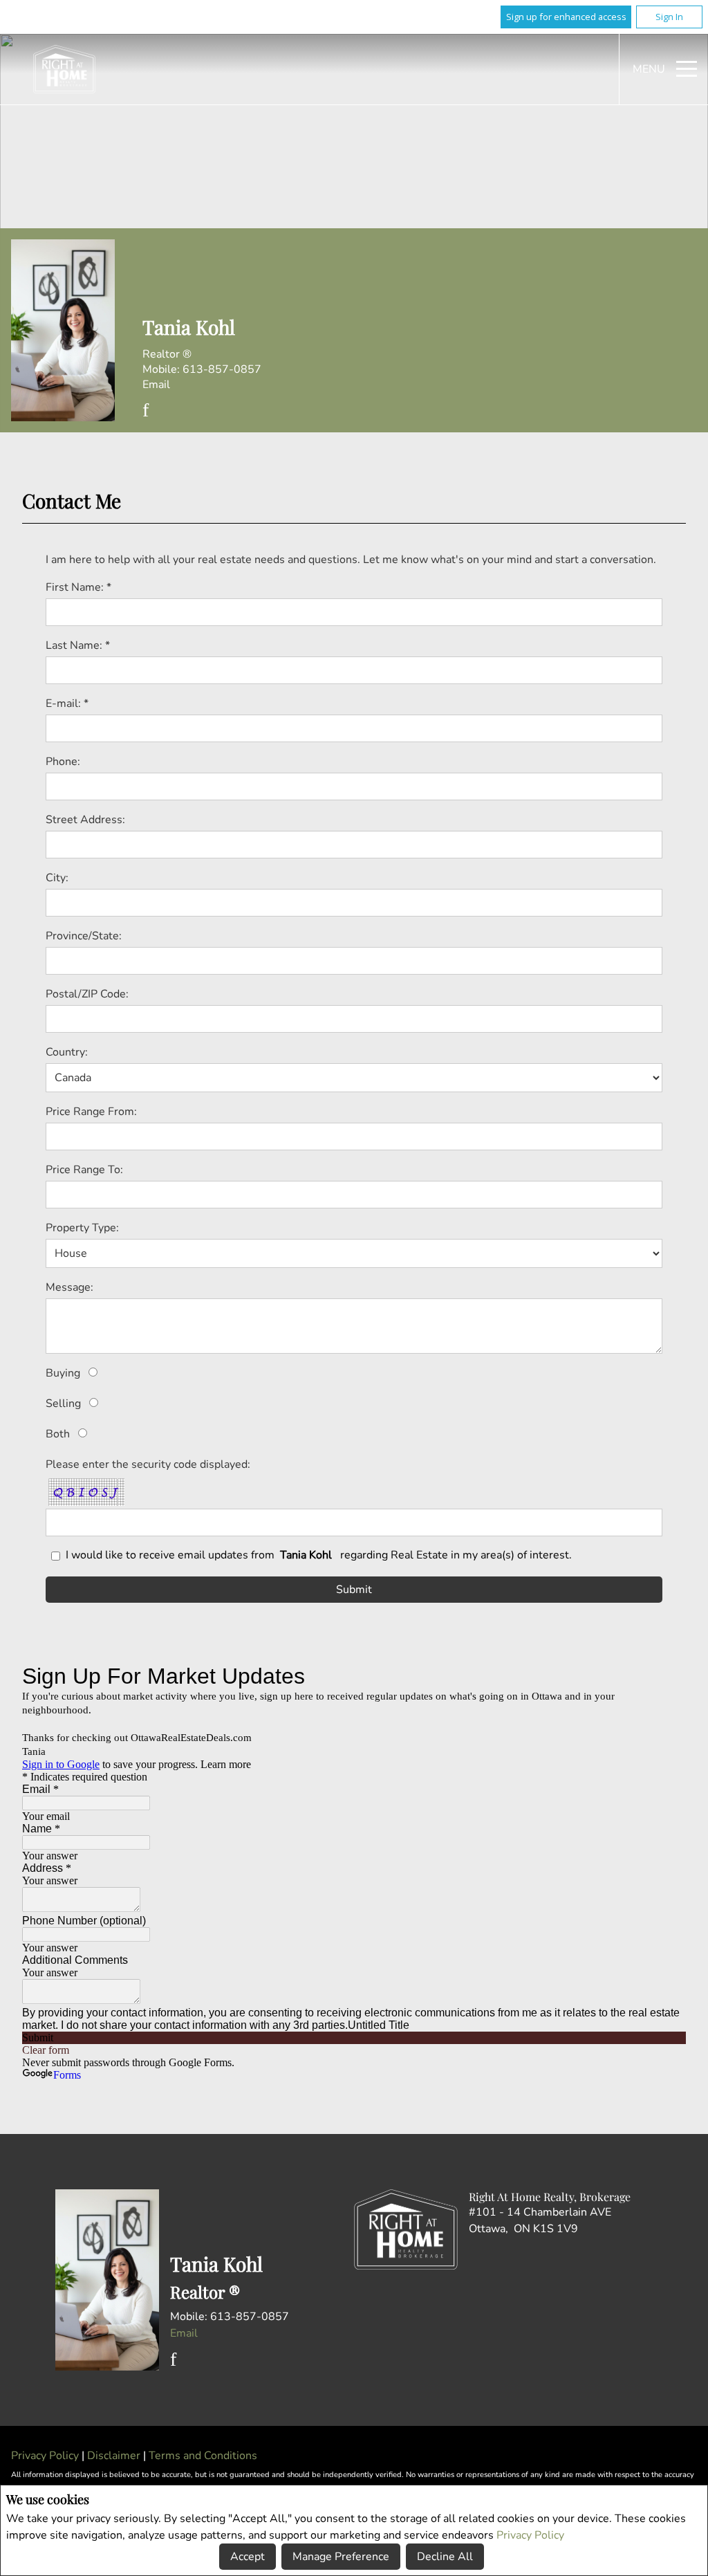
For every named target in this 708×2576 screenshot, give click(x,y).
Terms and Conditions (203, 2456)
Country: (67, 1052)
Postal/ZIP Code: (87, 994)
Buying (63, 1373)
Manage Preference (341, 2557)
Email (156, 385)
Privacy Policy (530, 2535)
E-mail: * (67, 703)
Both (58, 1434)
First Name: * (78, 587)
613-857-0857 (222, 369)
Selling (63, 1404)
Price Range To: (84, 1170)
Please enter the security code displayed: (148, 1464)
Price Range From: (91, 1112)
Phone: (63, 762)
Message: (69, 1287)
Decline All (445, 2557)
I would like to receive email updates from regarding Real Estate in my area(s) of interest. (319, 1555)
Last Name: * (78, 645)
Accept (248, 2557)
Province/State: (84, 936)
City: (57, 878)
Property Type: (82, 1228)
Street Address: (85, 820)
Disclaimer (115, 2456)
